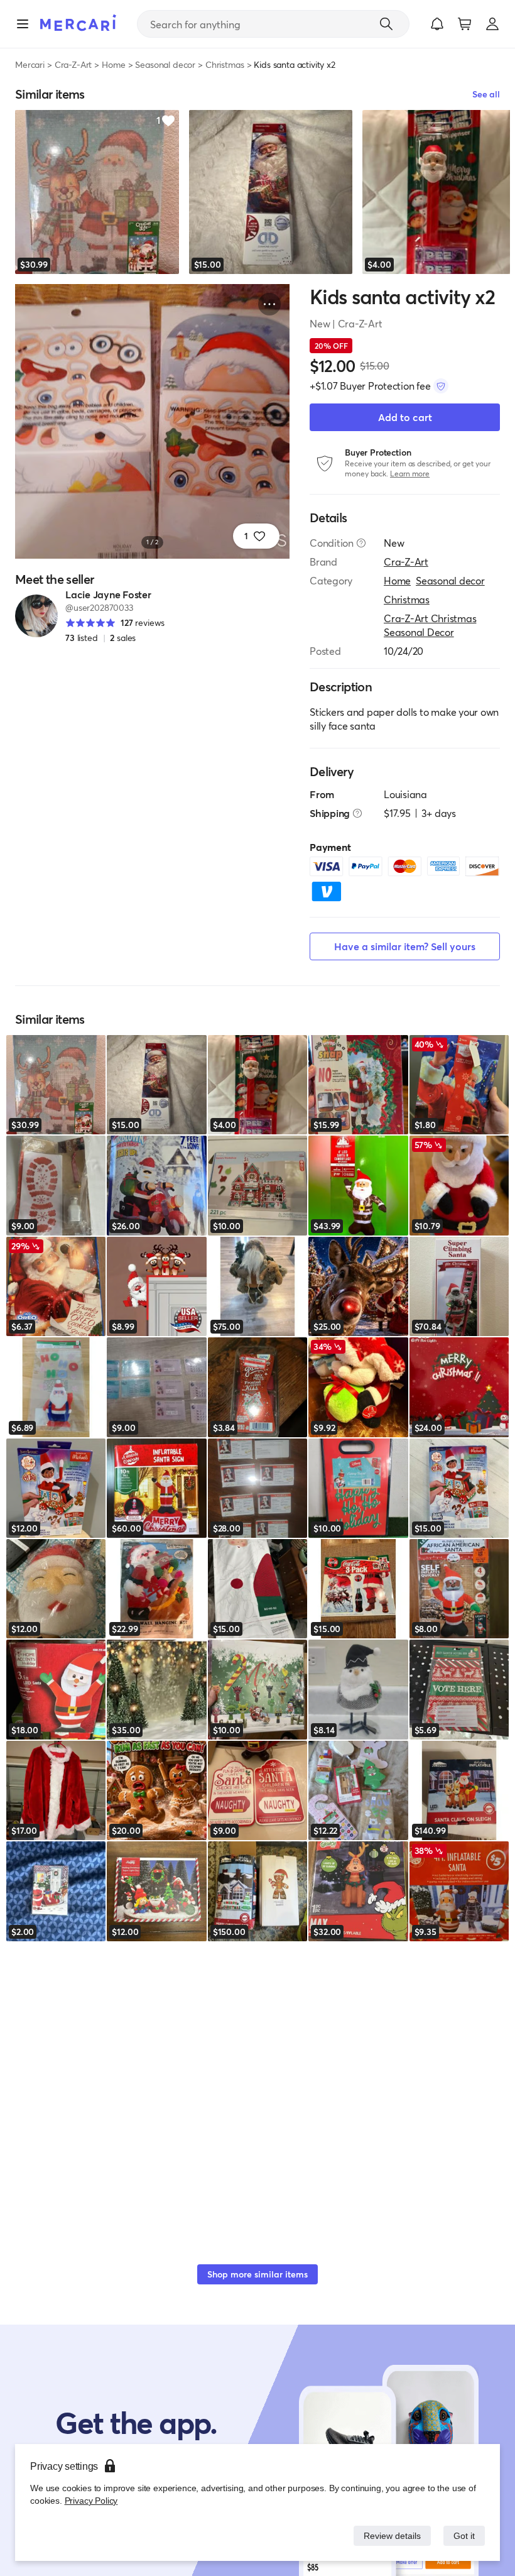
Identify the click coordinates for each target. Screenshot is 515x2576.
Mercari (30, 64)
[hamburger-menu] (23, 24)
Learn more (410, 474)
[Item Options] (269, 304)
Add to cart (405, 417)
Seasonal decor (165, 64)
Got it (463, 2535)
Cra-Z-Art (73, 64)
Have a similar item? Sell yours (405, 946)
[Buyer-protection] (441, 386)
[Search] (386, 24)
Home (113, 64)
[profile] (492, 24)
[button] (437, 24)
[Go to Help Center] (361, 543)
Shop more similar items (257, 2274)
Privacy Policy (90, 2500)
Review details (389, 2535)
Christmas (225, 64)
